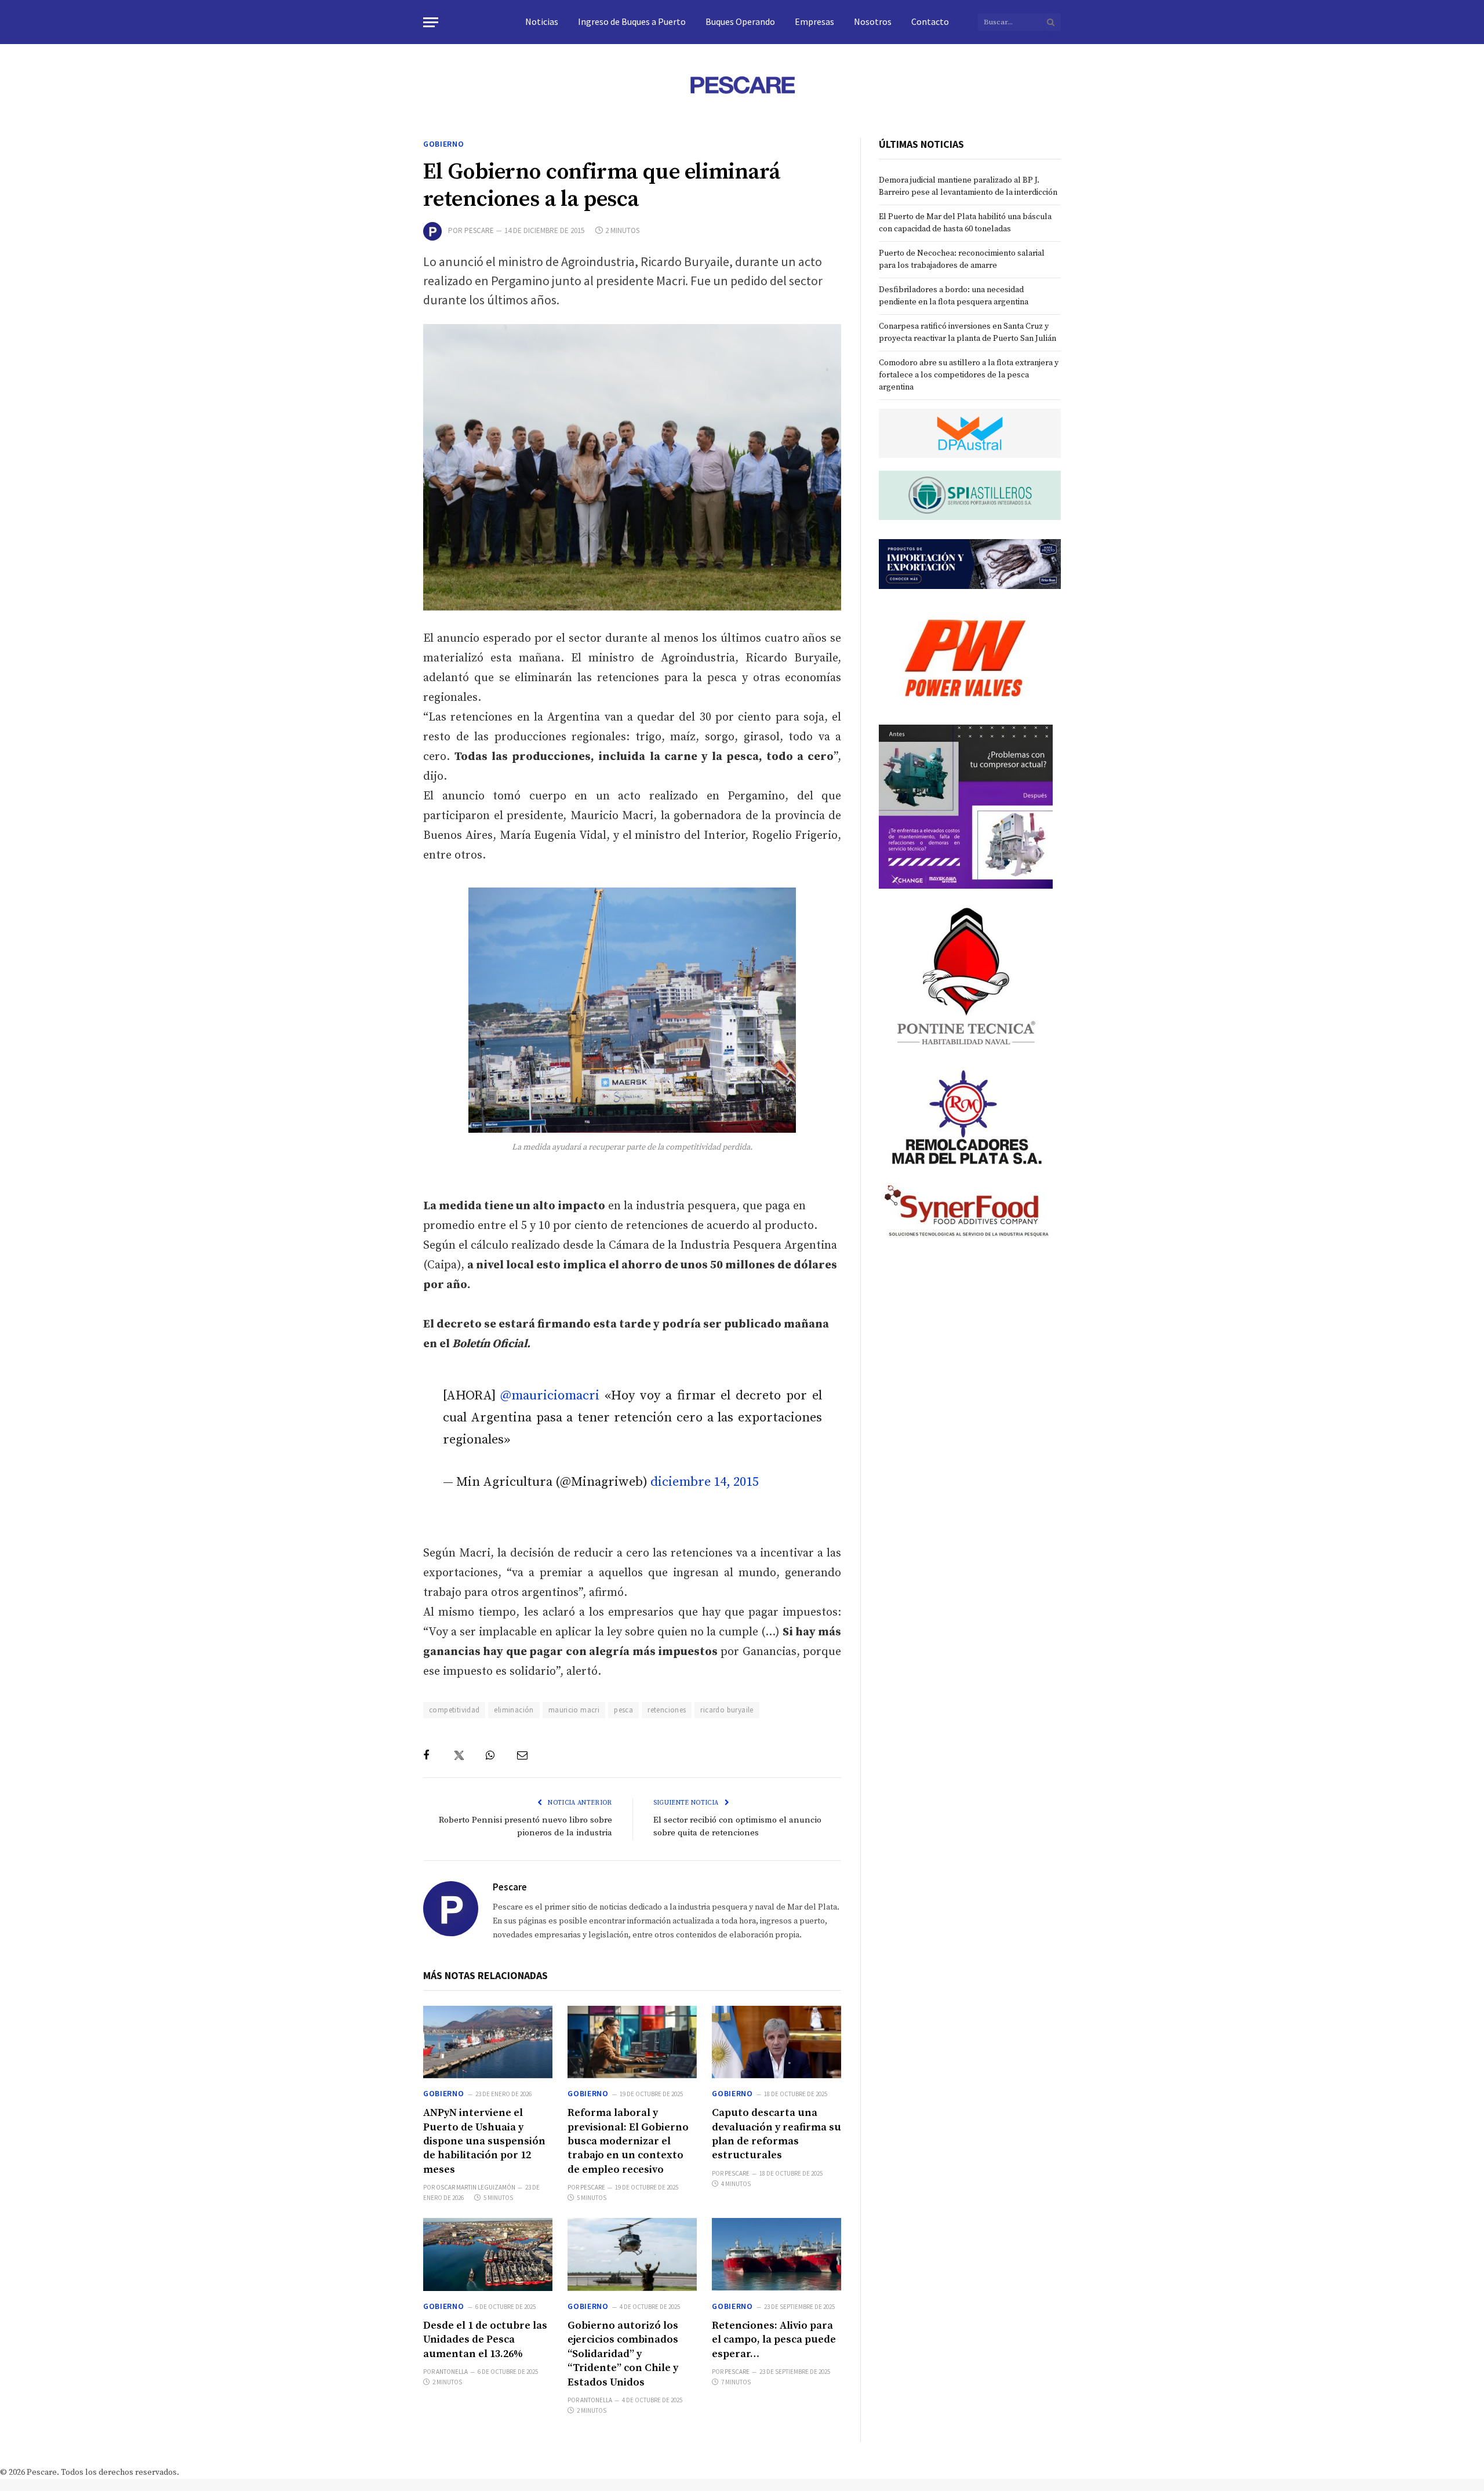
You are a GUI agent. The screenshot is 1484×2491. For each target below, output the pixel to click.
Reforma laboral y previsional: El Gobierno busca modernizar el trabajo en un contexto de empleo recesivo (628, 2141)
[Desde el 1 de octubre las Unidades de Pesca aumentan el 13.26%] (488, 2254)
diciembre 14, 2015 (705, 1482)
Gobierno (444, 144)
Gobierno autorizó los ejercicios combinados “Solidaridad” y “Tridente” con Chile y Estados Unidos (623, 2354)
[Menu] (431, 22)
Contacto (930, 21)
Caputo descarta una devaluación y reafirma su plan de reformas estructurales (776, 2134)
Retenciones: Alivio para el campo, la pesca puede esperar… (774, 2340)
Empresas (814, 21)
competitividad (454, 1710)
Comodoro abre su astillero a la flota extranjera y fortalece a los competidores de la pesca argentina (969, 375)
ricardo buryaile (727, 1710)
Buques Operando (740, 21)
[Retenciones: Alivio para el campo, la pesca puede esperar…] (776, 2254)
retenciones (667, 1710)
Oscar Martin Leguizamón (476, 2187)
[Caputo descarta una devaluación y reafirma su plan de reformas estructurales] (776, 2042)
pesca (623, 1710)
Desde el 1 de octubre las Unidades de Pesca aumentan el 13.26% (485, 2340)
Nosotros (873, 21)
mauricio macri (574, 1710)
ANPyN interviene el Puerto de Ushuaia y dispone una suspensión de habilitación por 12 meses (484, 2141)
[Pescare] (742, 85)
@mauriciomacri (550, 1396)
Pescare (479, 230)
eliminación (514, 1710)
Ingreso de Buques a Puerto (632, 21)
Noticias (542, 21)
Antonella (452, 2372)
